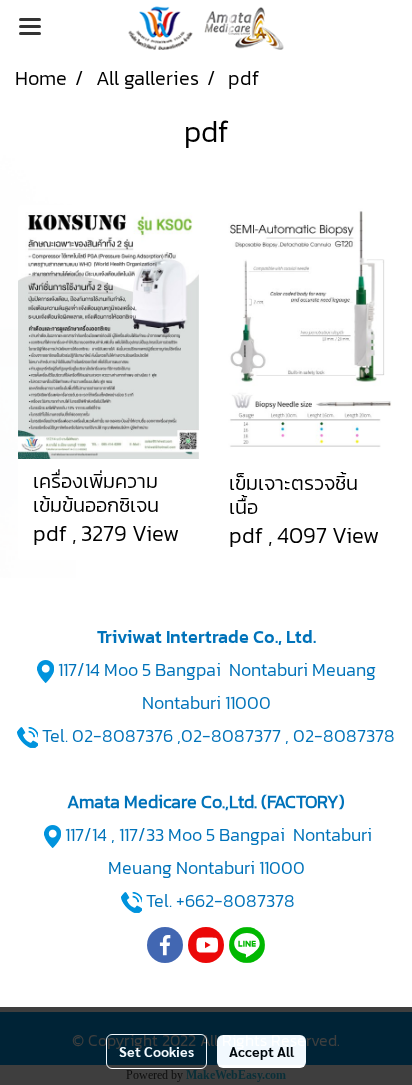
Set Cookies (156, 1051)
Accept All (261, 1051)
